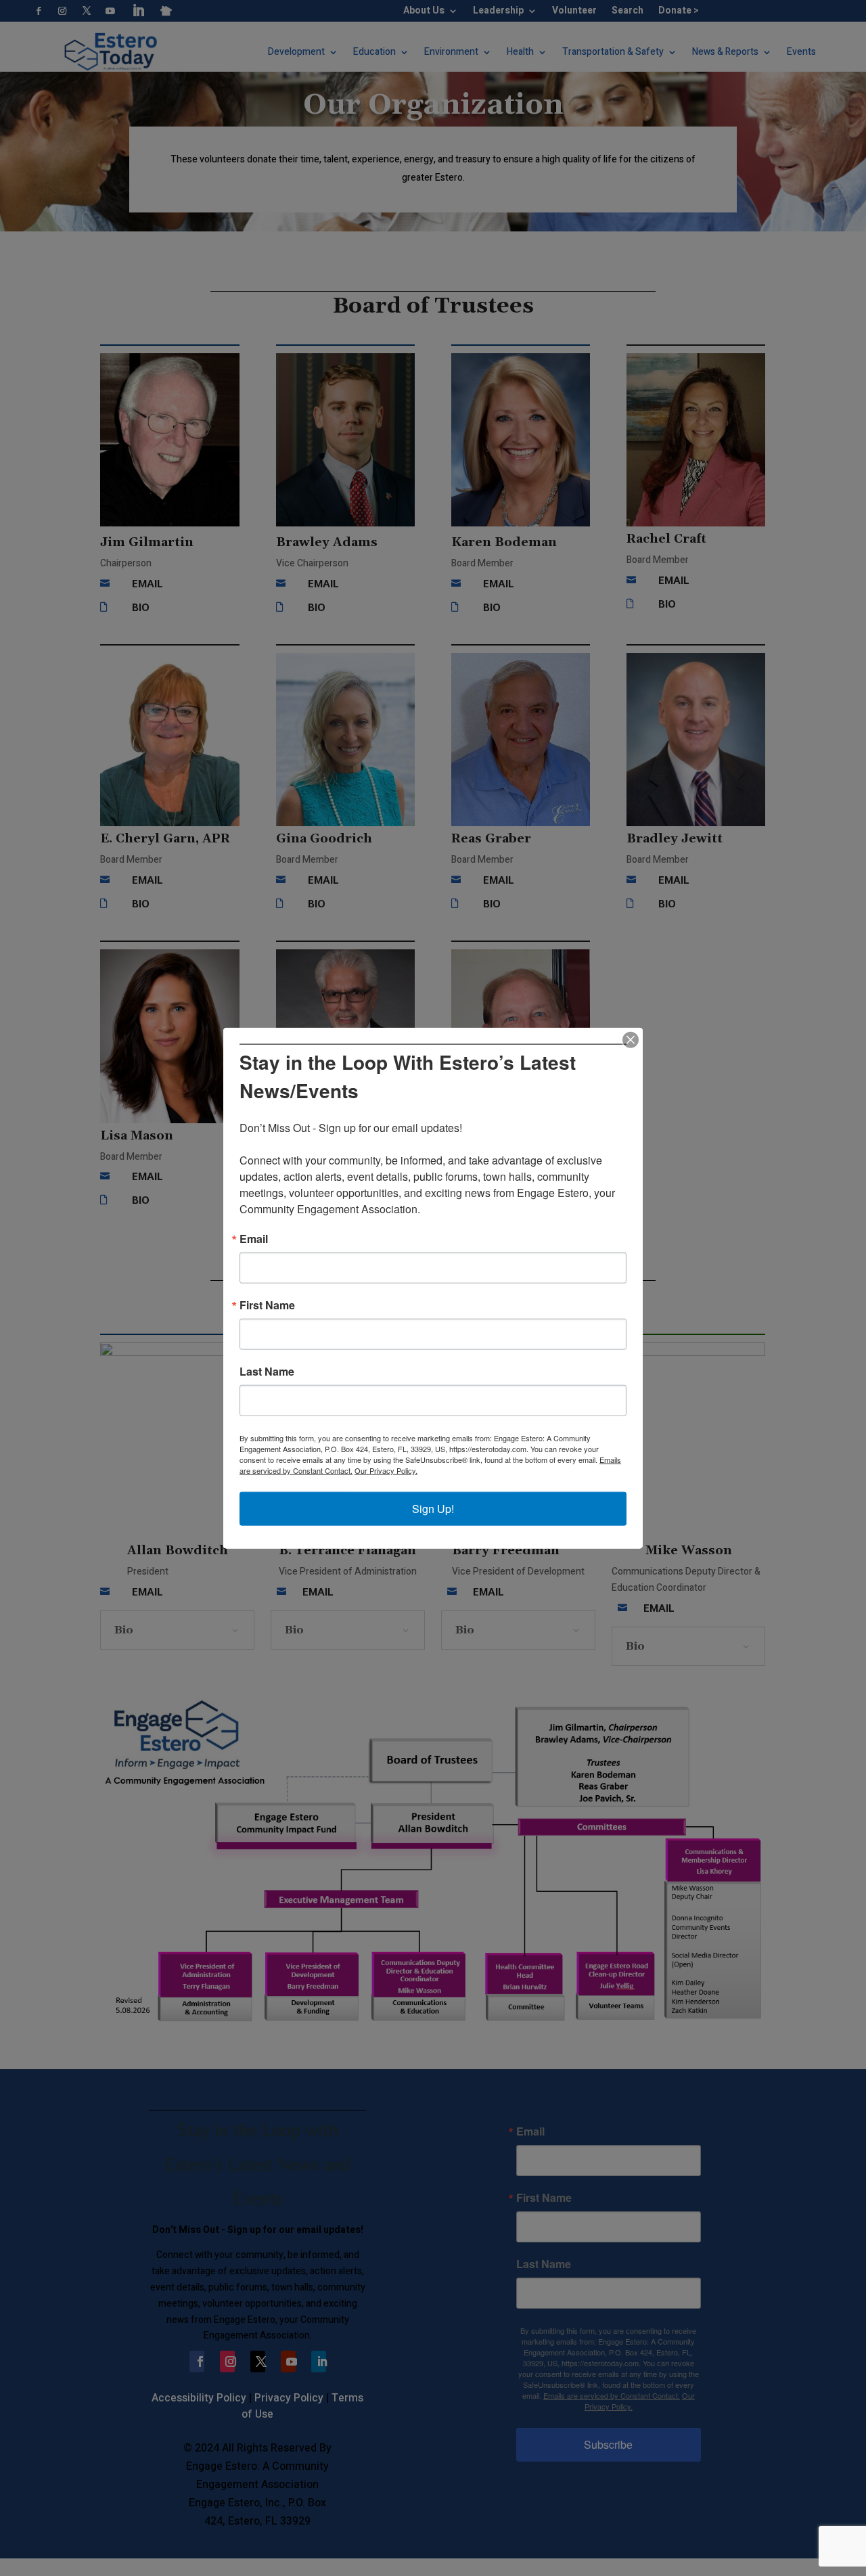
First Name (267, 1305)
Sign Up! (433, 1509)
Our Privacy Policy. (386, 1470)
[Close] (631, 1039)
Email (254, 1239)
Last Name (267, 1372)
